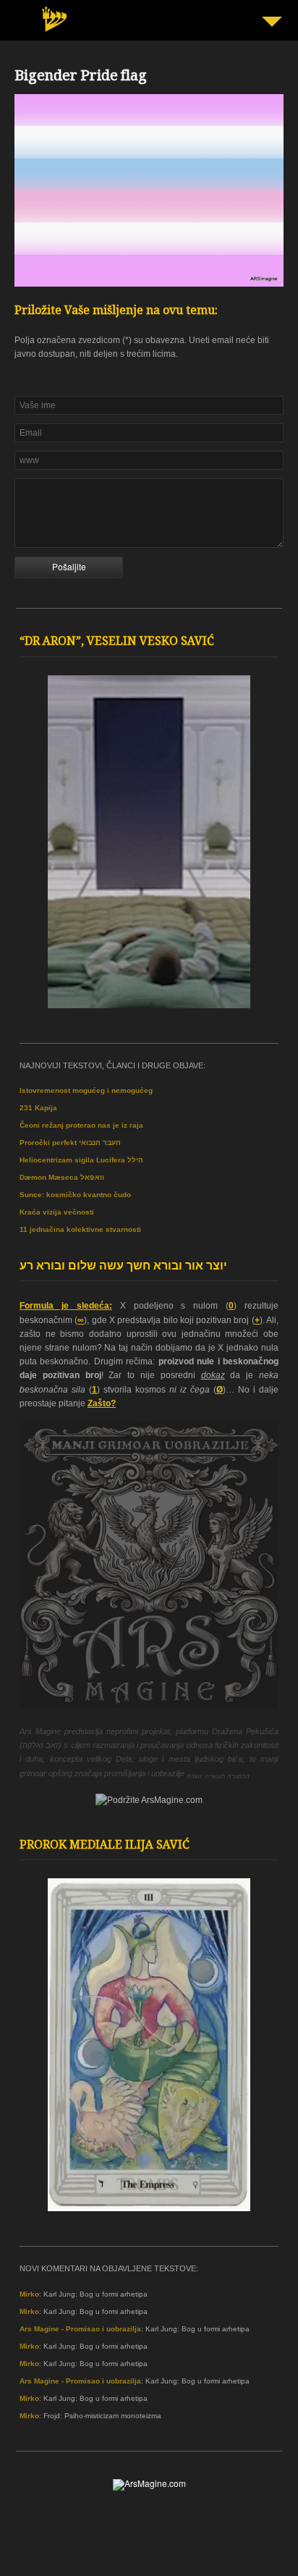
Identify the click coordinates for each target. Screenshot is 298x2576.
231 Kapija (38, 1108)
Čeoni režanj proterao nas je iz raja (81, 1125)
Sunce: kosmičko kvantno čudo (75, 1195)
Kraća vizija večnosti (57, 1212)
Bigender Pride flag (81, 77)
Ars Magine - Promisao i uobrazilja (80, 2329)
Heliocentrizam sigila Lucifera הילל (81, 1160)
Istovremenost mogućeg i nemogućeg (86, 1090)
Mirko (29, 2294)
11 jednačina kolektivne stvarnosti (80, 1229)
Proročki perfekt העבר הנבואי (70, 1143)
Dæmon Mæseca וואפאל (62, 1177)
